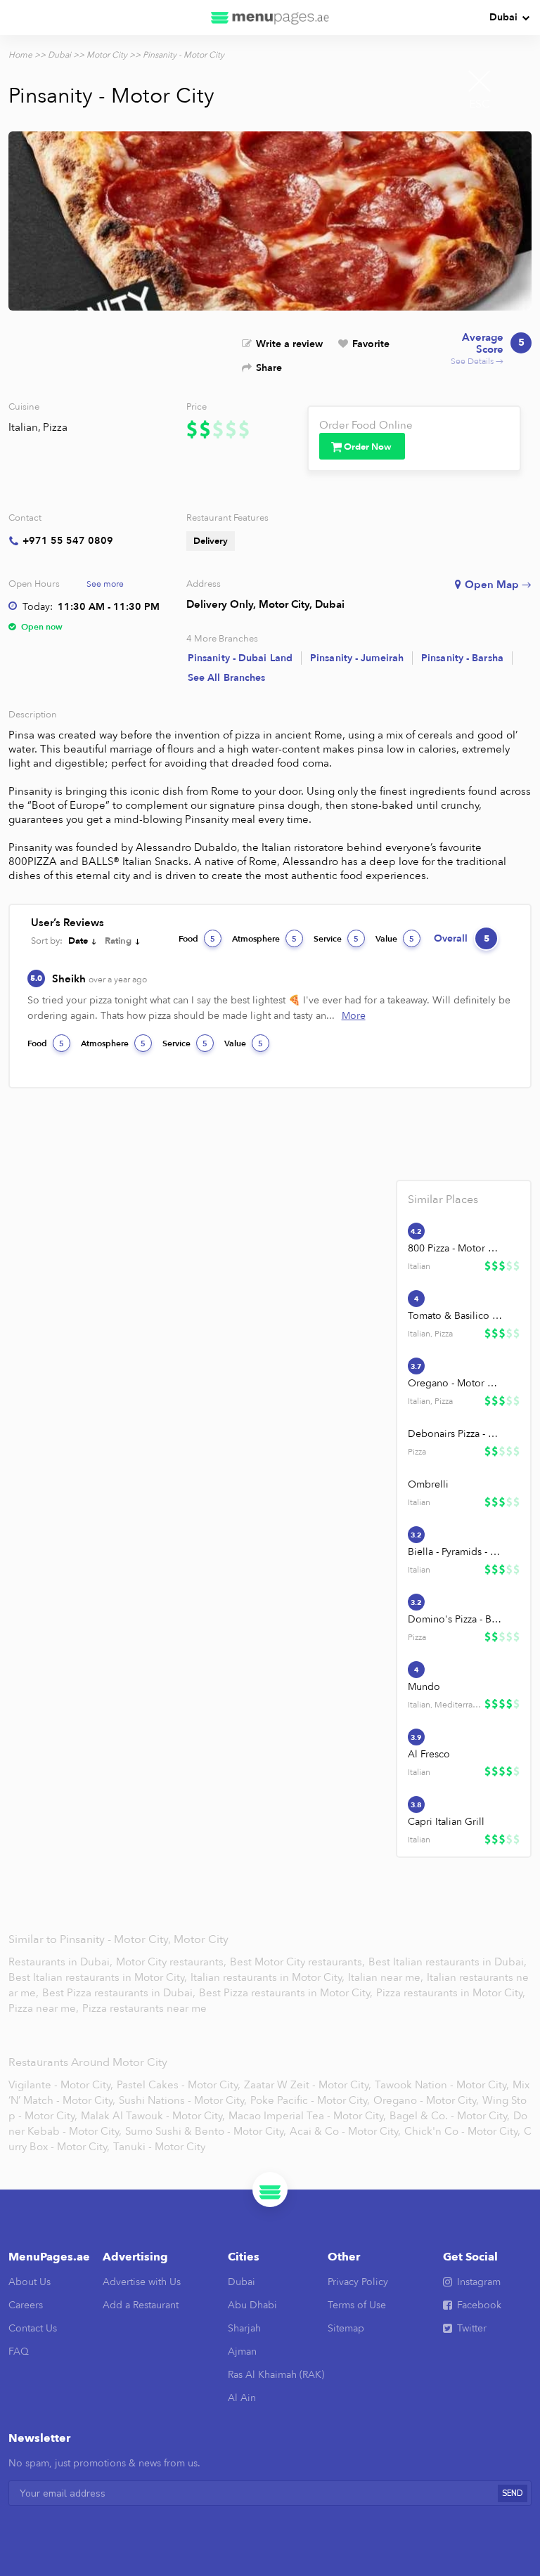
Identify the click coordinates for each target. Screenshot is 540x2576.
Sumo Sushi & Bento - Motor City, (206, 2131)
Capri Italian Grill (446, 1822)
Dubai (503, 17)
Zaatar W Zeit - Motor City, (308, 2085)
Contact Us (33, 2328)
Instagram (479, 2282)
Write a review (289, 344)
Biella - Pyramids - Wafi (456, 1552)
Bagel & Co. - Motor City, (450, 2116)
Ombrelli (428, 1484)
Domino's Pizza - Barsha (456, 1619)
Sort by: (47, 941)
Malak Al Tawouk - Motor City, (153, 2116)
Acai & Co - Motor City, (345, 2131)
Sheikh (99, 979)
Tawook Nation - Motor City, (442, 2085)
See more (105, 584)
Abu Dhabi (252, 2305)
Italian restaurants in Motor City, (269, 1977)
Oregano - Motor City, (426, 2100)
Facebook (479, 2305)
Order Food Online (366, 425)
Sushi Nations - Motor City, (183, 2100)
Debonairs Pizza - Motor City (456, 1434)
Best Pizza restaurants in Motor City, (287, 1993)
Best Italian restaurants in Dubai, (448, 1962)
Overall (462, 938)
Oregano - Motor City (456, 1383)
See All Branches (227, 678)
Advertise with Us (142, 2282)
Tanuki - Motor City (159, 2147)
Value (395, 939)
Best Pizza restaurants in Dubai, (119, 1993)
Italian (23, 427)
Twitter (472, 2328)
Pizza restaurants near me (144, 2008)
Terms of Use (357, 2305)
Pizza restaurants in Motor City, (451, 1993)
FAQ (19, 2351)
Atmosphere (264, 939)
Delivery (211, 541)
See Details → (488, 349)
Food (197, 939)
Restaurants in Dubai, (62, 1962)
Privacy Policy (358, 2282)
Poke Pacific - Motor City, (310, 2100)
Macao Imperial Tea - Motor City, (307, 2116)
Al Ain (242, 2398)
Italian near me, (387, 1977)
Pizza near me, (45, 2008)
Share (269, 368)
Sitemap (346, 2328)
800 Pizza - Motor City (456, 1248)
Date (78, 941)
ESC (480, 104)
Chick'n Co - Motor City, (462, 2131)
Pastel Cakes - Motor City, (179, 2085)
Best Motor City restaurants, (299, 1962)
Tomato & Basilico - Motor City (456, 1316)
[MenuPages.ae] (270, 18)
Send (513, 2493)
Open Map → (498, 585)
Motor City (107, 55)
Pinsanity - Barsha (462, 658)
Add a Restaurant (141, 2305)
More (354, 1016)
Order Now (367, 447)
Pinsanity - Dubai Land (240, 658)
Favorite (371, 344)
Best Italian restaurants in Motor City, (99, 1977)
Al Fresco (429, 1754)
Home (20, 55)
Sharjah (244, 2328)
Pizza (55, 427)
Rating (118, 941)
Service (336, 939)
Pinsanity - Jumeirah (357, 658)
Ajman (242, 2351)
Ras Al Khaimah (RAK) (276, 2375)
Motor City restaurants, (173, 1962)
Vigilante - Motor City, (61, 2085)
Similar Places (443, 1199)
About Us (30, 2282)
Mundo (424, 1687)
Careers (26, 2305)
